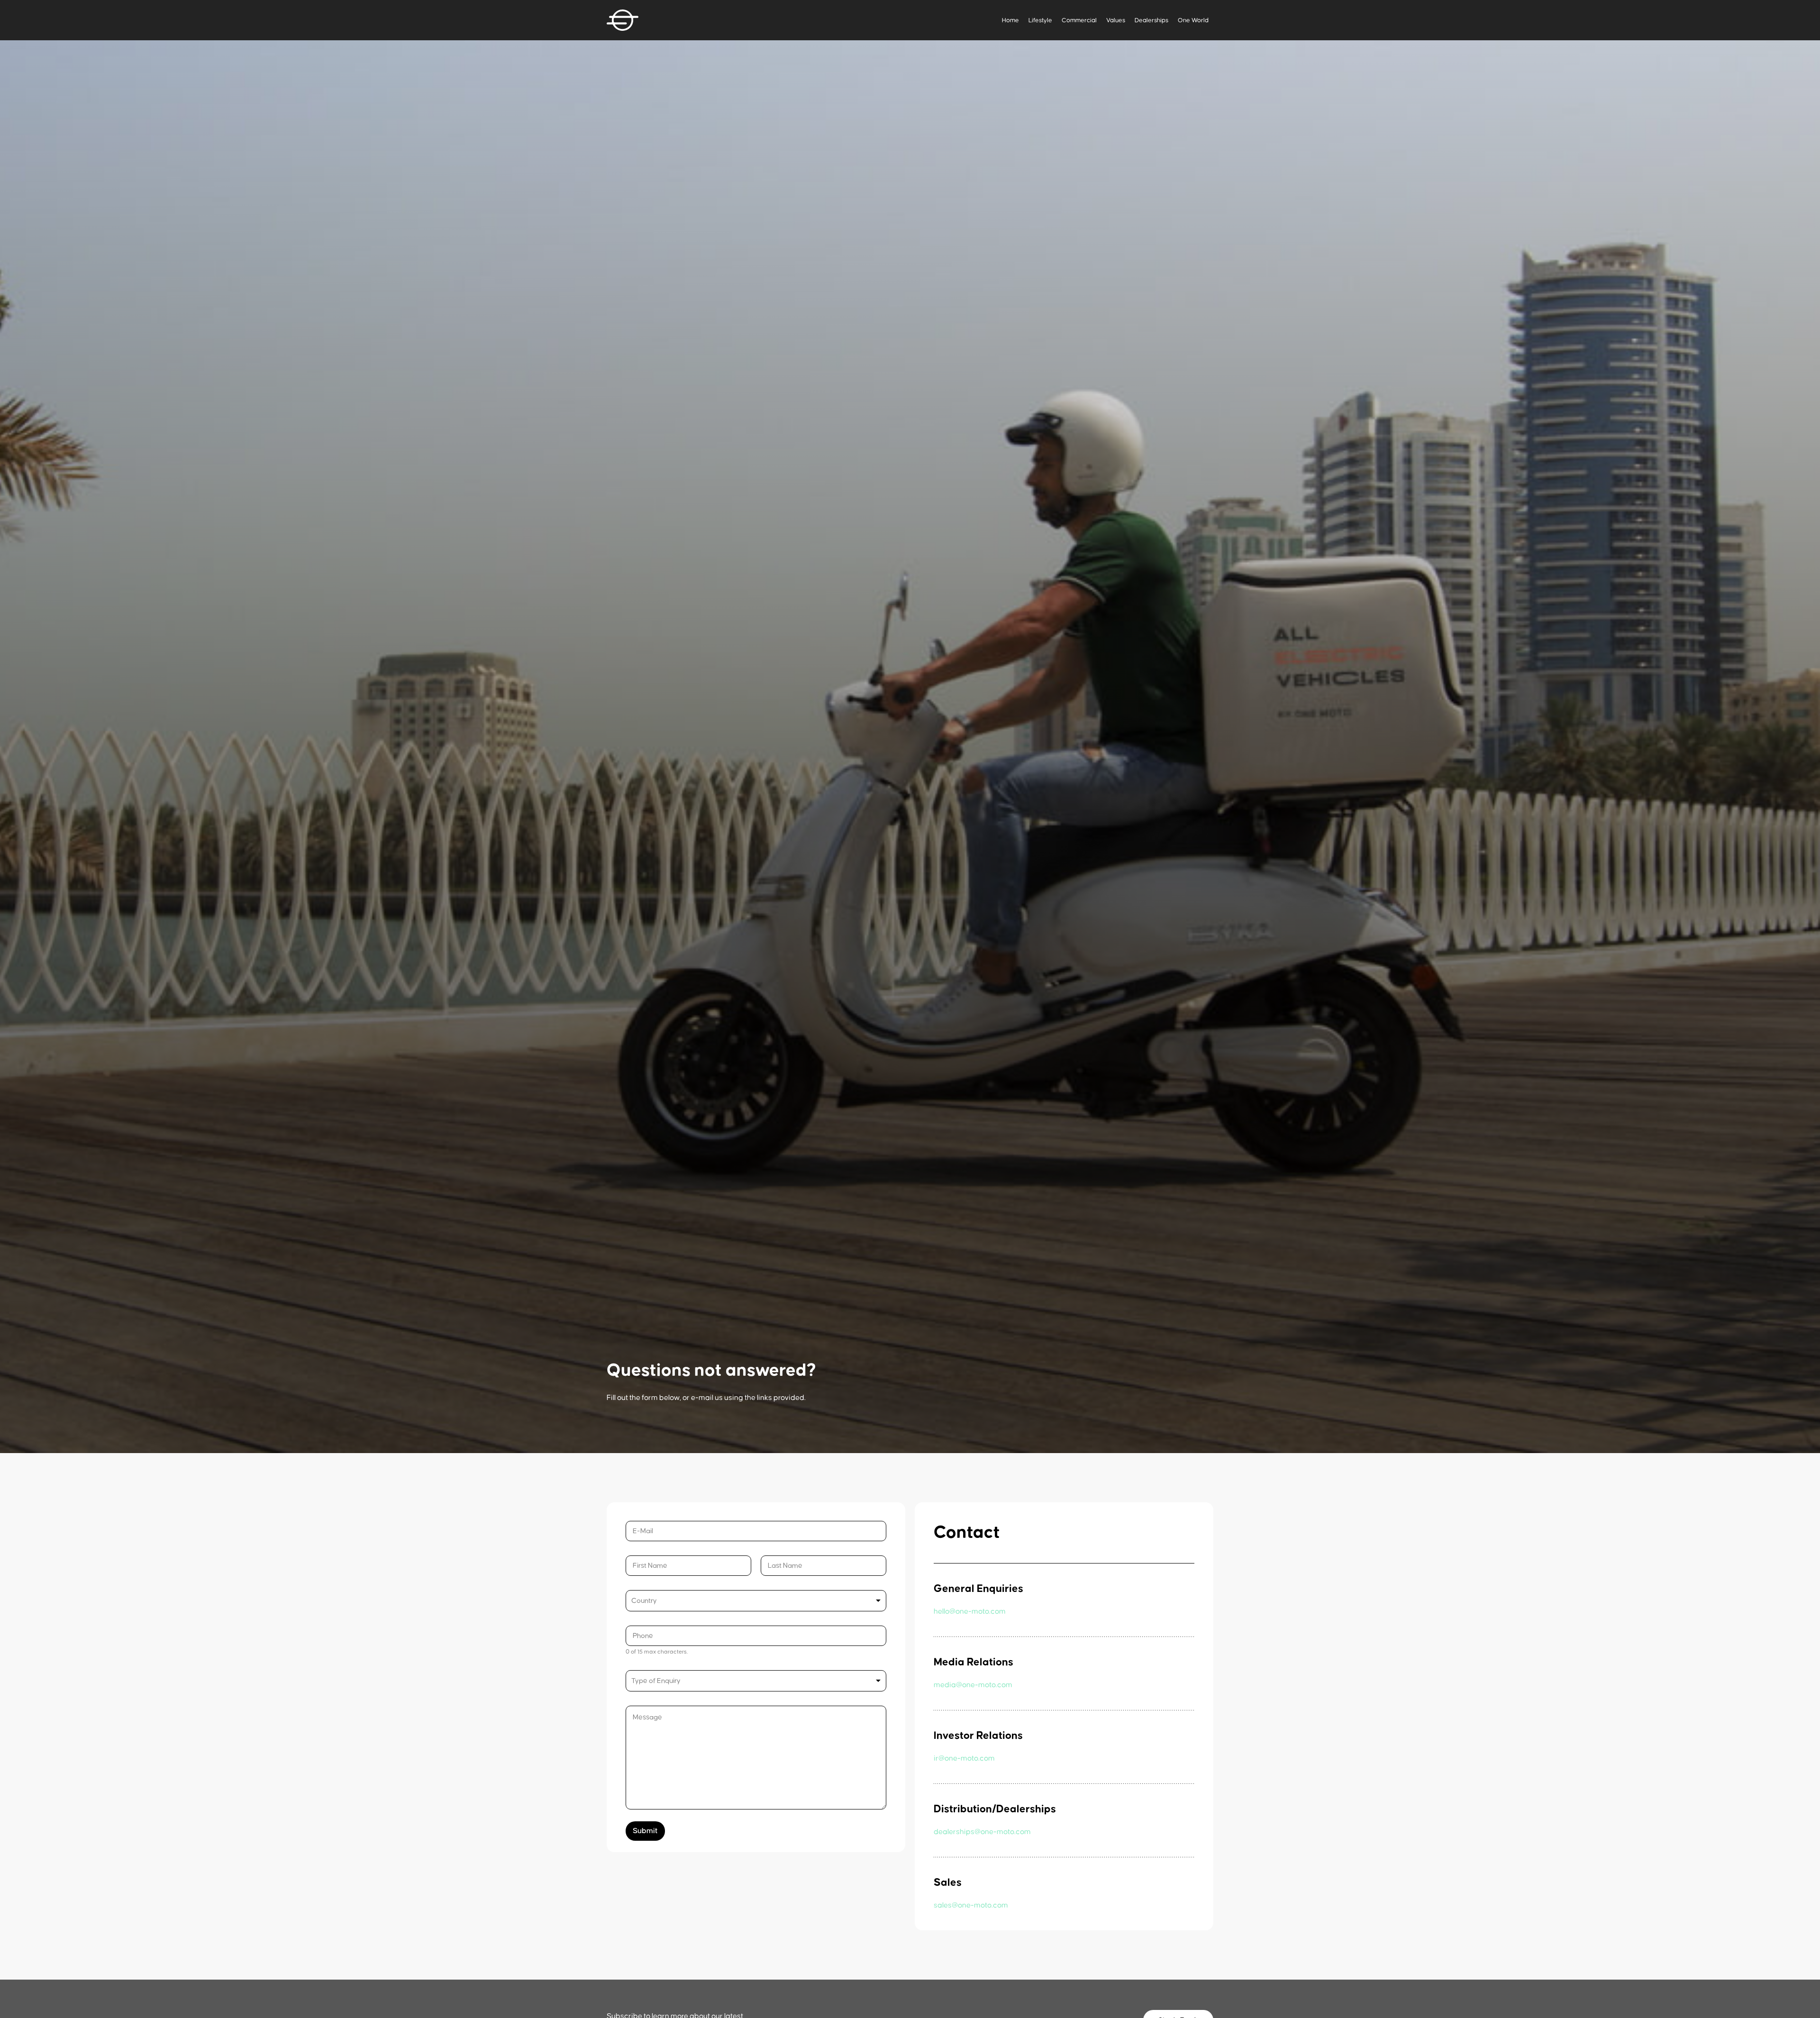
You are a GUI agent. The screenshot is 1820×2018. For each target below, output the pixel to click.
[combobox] (756, 1601)
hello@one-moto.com (970, 1611)
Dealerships (1151, 20)
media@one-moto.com (973, 1685)
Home (1010, 20)
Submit (645, 1831)
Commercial (1079, 20)
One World (1193, 20)
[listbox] (756, 1681)
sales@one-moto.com (971, 1905)
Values (1116, 20)
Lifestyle (1040, 20)
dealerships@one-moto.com (982, 1832)
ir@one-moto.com (964, 1758)
